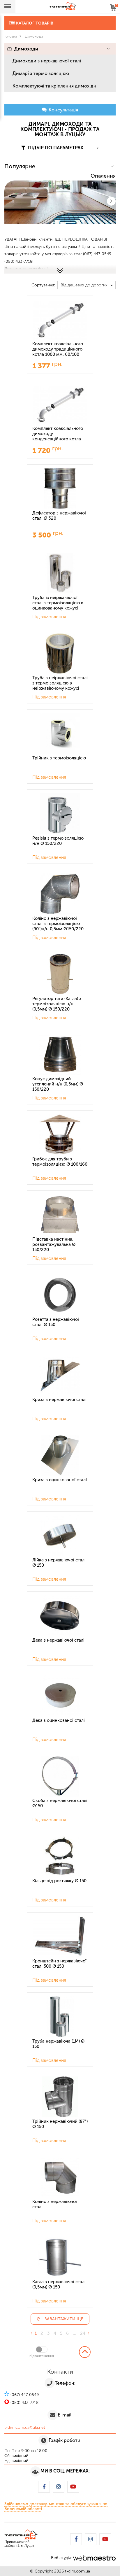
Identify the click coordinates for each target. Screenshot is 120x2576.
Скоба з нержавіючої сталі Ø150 (60, 1803)
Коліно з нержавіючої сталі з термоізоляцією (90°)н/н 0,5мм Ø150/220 (58, 924)
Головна (11, 36)
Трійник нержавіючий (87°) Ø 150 (60, 2124)
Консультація (63, 110)
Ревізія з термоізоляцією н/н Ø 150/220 (58, 841)
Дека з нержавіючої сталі (58, 1640)
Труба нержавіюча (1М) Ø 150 (58, 2044)
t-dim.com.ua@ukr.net (25, 2427)
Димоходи (26, 49)
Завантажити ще (64, 2319)
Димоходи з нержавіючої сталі (47, 61)
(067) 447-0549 (55, 1338)
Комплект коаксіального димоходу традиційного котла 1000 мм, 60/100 (58, 349)
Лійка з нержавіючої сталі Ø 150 (59, 1563)
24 (83, 2333)
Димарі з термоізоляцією (41, 73)
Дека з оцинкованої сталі (59, 1720)
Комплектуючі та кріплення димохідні (55, 86)
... (75, 2333)
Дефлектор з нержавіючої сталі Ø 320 (59, 516)
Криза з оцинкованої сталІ (60, 1480)
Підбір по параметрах (55, 148)
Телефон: (21, 1264)
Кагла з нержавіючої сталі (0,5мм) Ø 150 (59, 2284)
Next (111, 201)
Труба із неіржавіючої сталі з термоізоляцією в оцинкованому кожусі (58, 603)
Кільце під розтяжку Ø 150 (59, 1881)
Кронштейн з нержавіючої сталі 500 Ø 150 (59, 1964)
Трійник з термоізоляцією (59, 758)
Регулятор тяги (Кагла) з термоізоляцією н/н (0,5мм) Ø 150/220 (57, 1004)
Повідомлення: (26, 1283)
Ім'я (15, 1245)
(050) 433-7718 (54, 1347)
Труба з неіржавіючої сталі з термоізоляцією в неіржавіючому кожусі (60, 683)
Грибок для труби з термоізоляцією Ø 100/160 (60, 1162)
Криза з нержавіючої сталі (59, 1400)
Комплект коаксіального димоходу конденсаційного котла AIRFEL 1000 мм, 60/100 (58, 434)
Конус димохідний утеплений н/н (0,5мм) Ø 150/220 (58, 1084)
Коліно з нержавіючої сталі (55, 2204)
